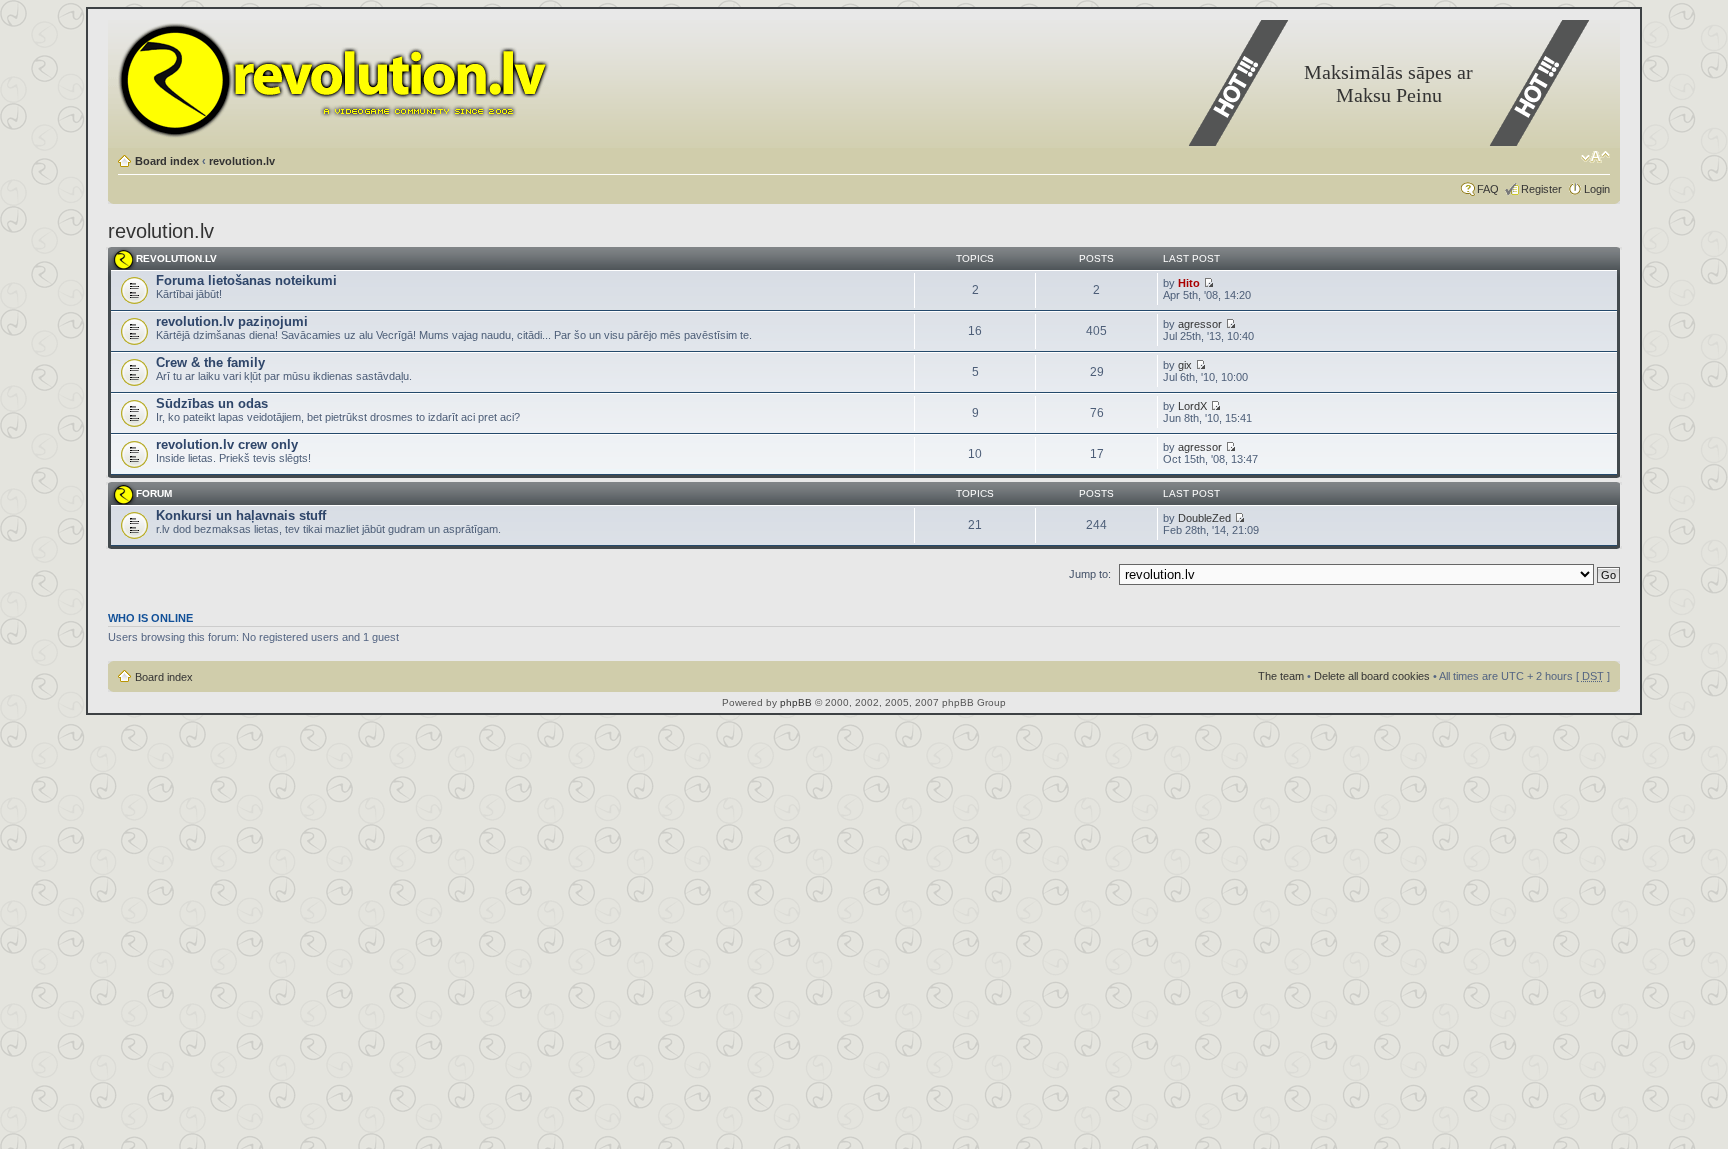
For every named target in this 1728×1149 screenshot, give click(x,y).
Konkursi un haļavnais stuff (241, 515)
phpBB (796, 702)
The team (1281, 676)
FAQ (1488, 189)
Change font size (1595, 157)
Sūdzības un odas (212, 403)
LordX (1192, 406)
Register (1541, 189)
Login (1597, 189)
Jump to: (1090, 574)
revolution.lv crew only (227, 444)
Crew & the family (210, 362)
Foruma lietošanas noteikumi (246, 280)
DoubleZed (1204, 518)
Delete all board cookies (1372, 676)
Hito (1189, 283)
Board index (167, 161)
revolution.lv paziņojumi (232, 321)
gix (1185, 365)
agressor (1200, 324)
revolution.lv (242, 161)
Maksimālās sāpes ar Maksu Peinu (1388, 83)
